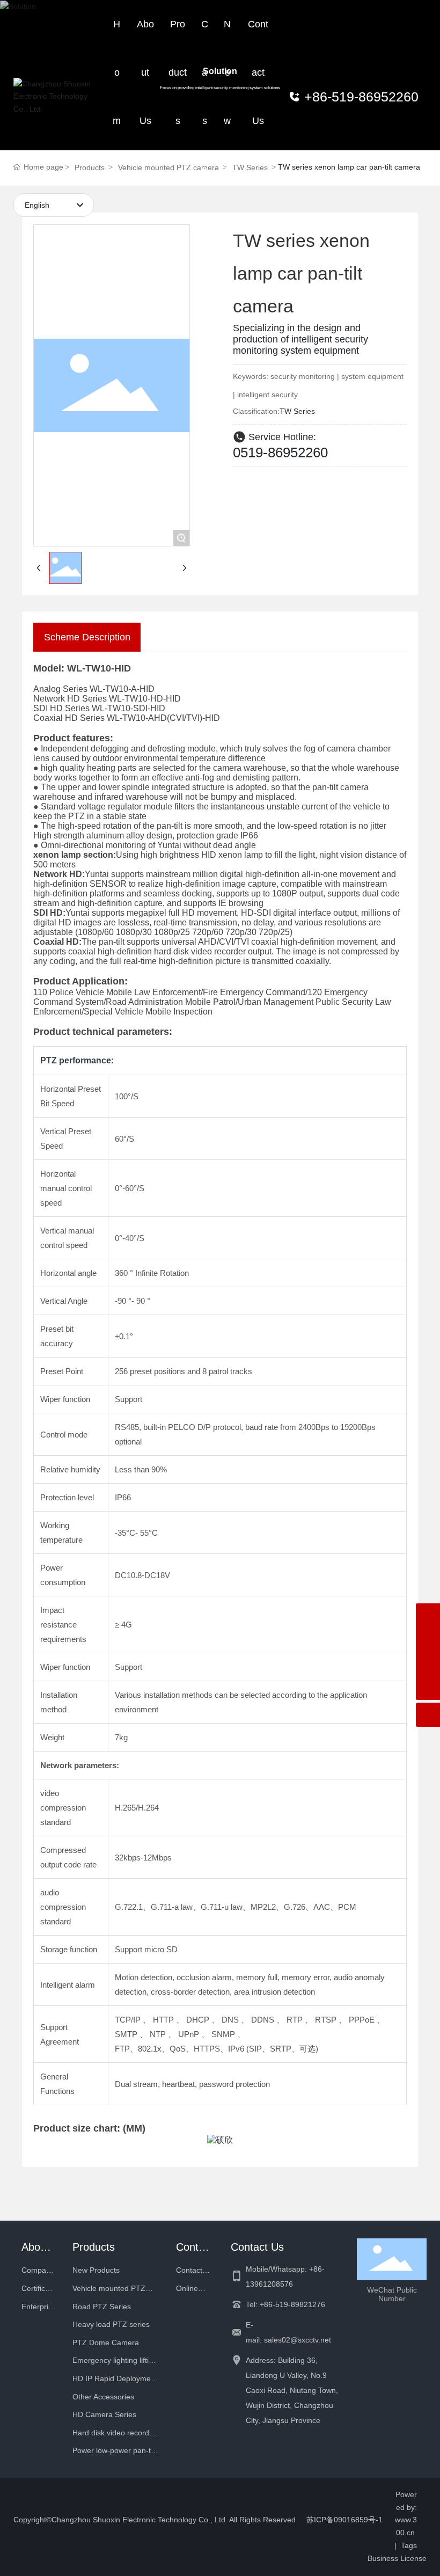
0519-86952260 (280, 453)
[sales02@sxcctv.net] (428, 1640)
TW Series (297, 411)
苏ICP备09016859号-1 (344, 2520)
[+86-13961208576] (428, 1615)
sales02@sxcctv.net (298, 2340)
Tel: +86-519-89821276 (285, 2304)
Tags (409, 2545)
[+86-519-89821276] (428, 1664)
